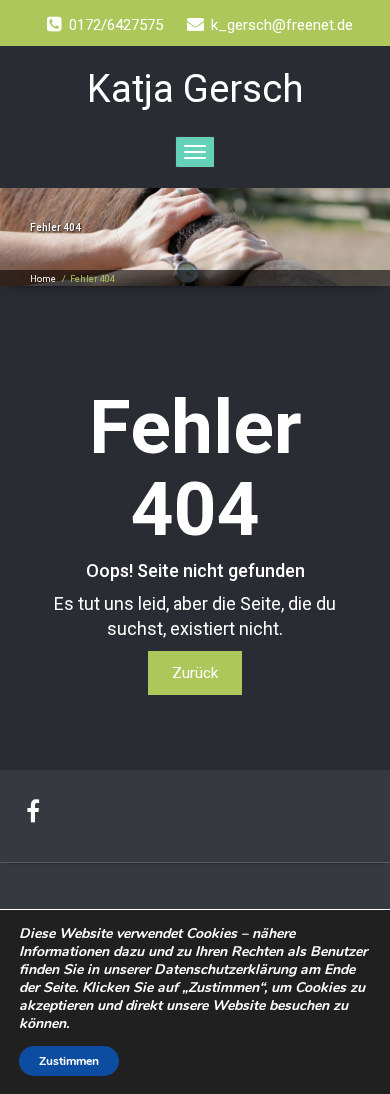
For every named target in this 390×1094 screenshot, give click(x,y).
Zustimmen (69, 1061)
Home (43, 279)
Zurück (195, 673)
